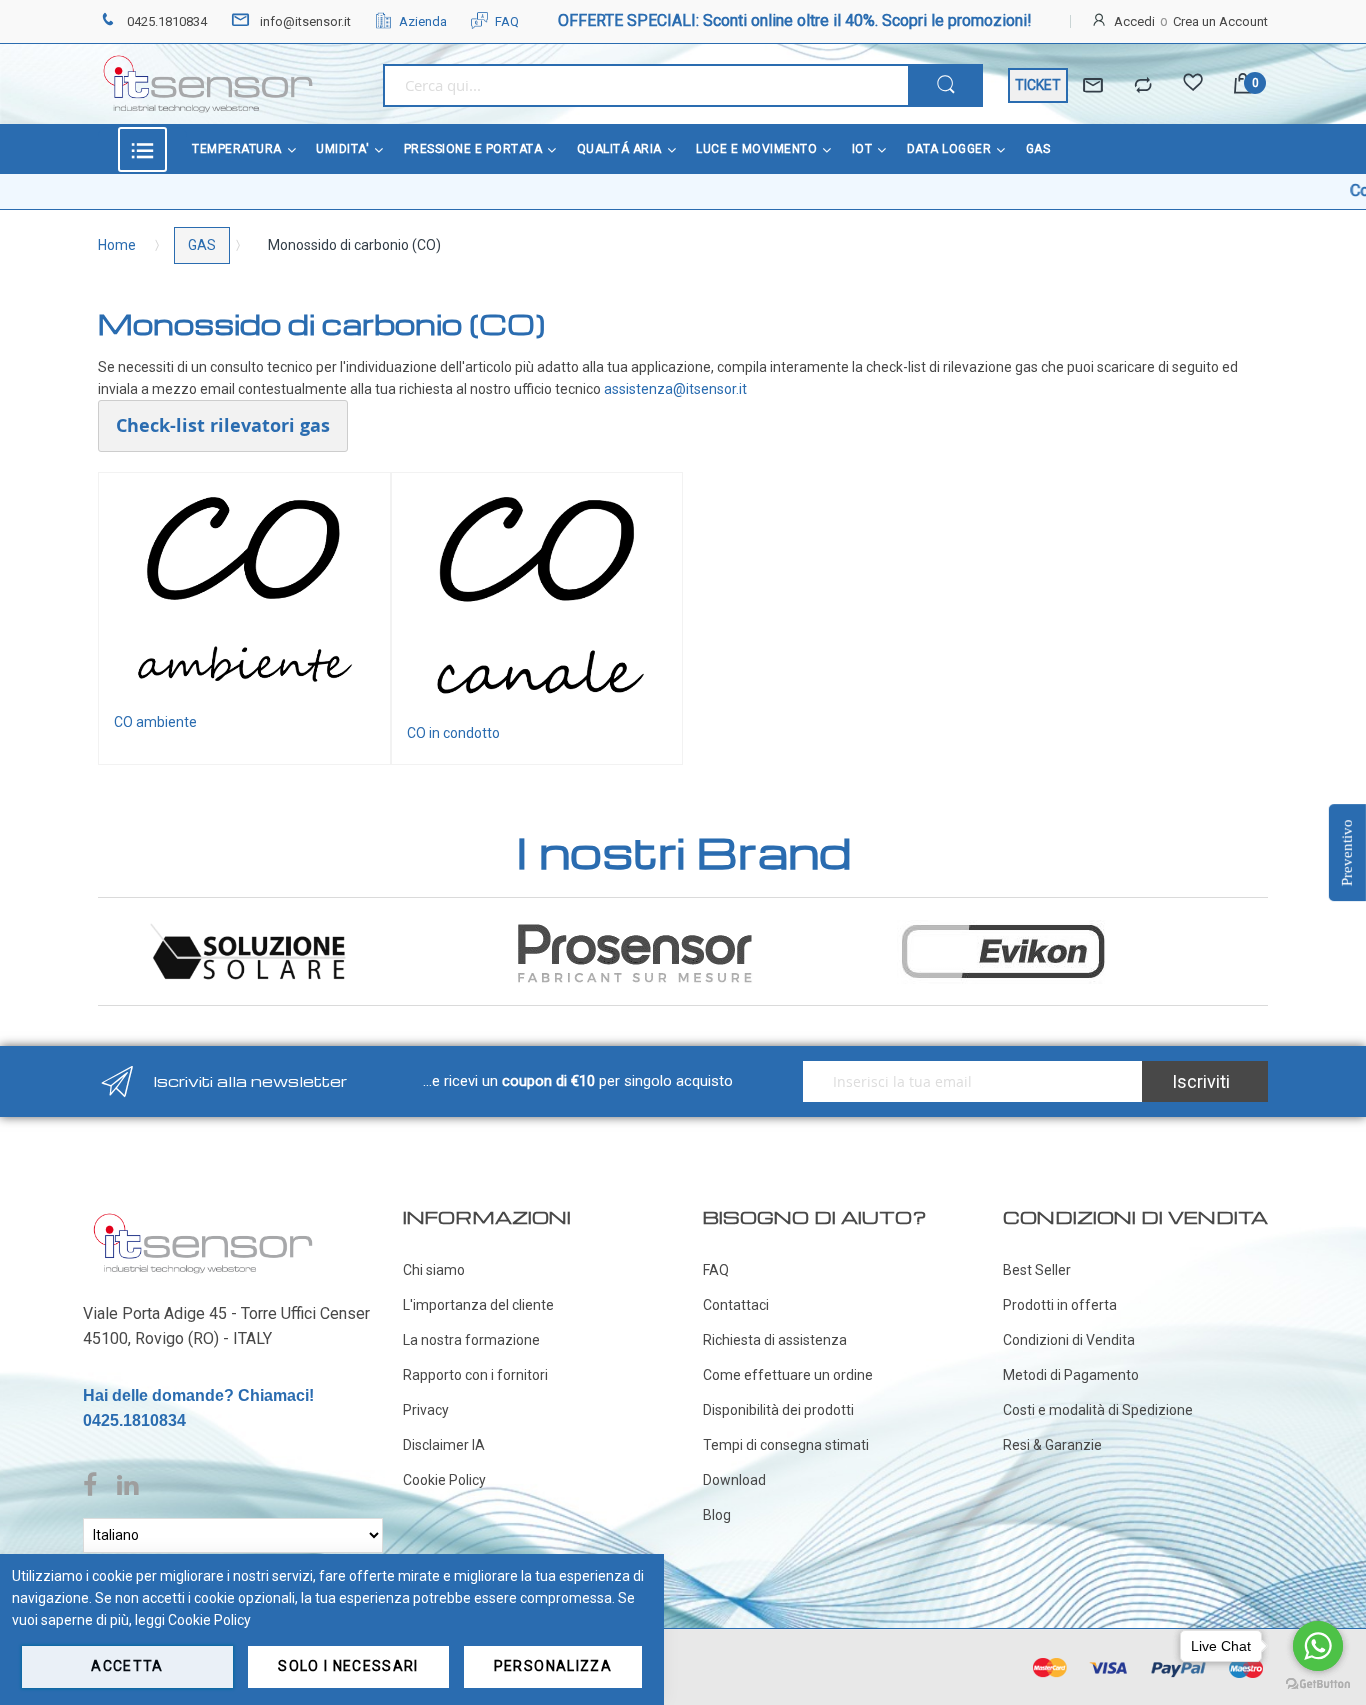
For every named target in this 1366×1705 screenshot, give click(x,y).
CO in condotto (453, 733)
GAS (202, 245)
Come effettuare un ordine (788, 1375)
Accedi (1134, 21)
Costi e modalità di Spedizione (1098, 1410)
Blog (717, 1515)
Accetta (127, 1666)
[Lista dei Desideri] (1193, 86)
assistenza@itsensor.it (675, 389)
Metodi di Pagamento (1071, 1375)
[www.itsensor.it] (203, 1217)
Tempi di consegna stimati (786, 1445)
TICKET (1038, 85)
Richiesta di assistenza (775, 1340)
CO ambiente (155, 722)
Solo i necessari (348, 1666)
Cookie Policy (444, 1480)
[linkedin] (127, 1486)
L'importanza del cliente (478, 1305)
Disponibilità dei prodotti (778, 1410)
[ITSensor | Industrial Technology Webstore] (208, 84)
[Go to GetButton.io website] (1318, 1684)
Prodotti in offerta (1060, 1305)
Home (117, 245)
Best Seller (1037, 1270)
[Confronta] (1143, 86)
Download (734, 1480)
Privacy (426, 1410)
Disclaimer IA (444, 1445)
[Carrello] (1243, 85)
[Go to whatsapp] (1318, 1646)
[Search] (945, 85)
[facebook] (95, 1486)
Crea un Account (1220, 21)
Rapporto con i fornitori (475, 1375)
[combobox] (645, 85)
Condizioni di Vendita (1069, 1340)
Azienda (423, 21)
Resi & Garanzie (1052, 1445)
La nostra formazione (471, 1340)
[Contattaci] (1093, 86)
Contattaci (736, 1305)
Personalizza (553, 1666)
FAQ (507, 21)
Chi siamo (434, 1270)
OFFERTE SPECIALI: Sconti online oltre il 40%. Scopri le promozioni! (795, 20)
